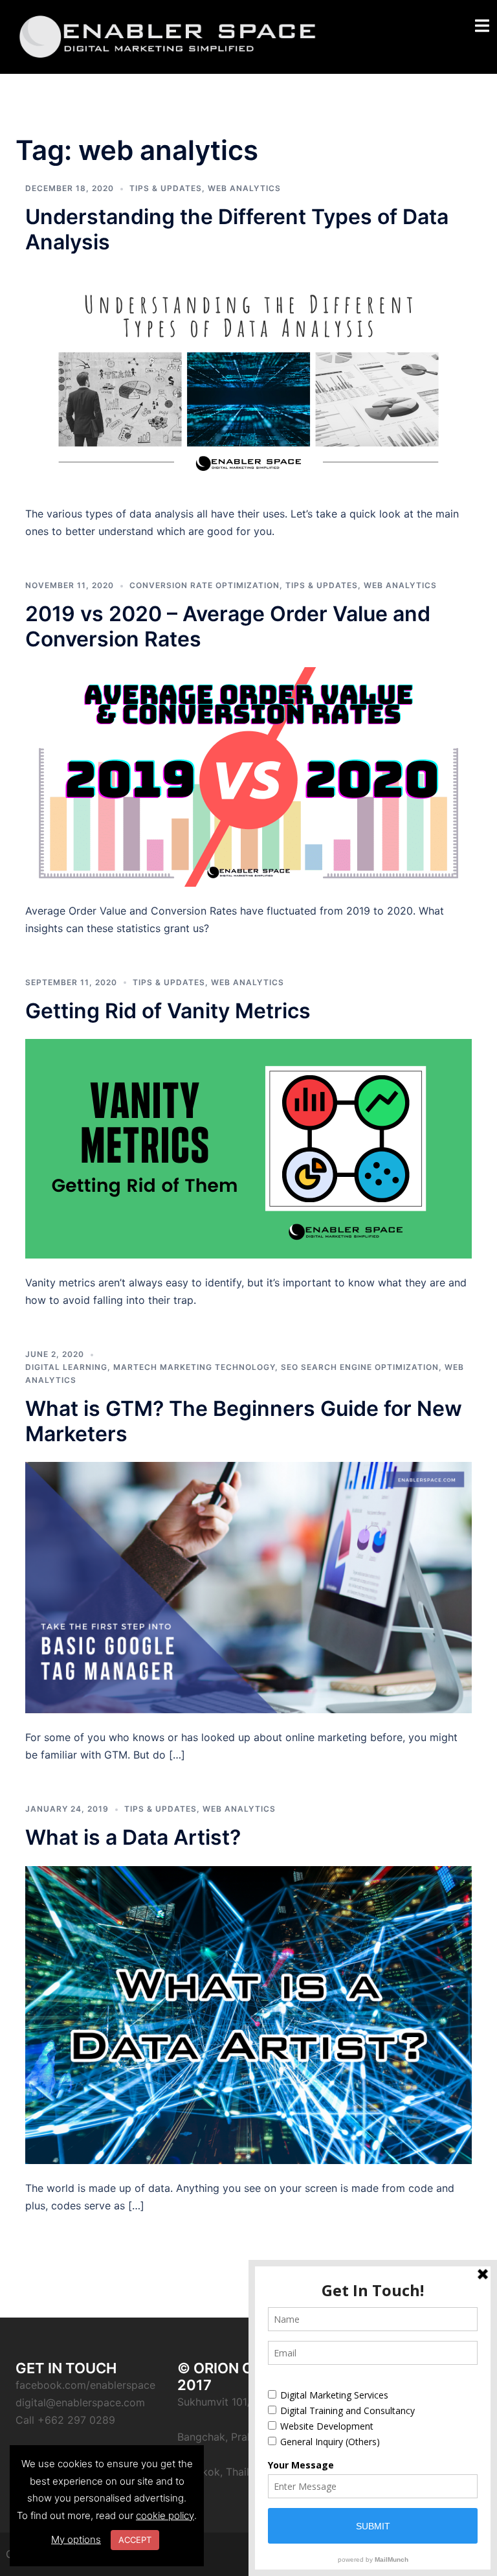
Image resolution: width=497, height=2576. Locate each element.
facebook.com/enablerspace (85, 2385)
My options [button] (76, 2539)
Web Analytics (244, 188)
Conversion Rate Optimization (204, 585)
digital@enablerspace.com (80, 2402)
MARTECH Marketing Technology (194, 1367)
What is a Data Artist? (133, 1837)
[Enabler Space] (168, 36)
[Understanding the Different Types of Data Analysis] (248, 379)
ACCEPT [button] (135, 2540)
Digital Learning (66, 1367)
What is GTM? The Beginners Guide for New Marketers (244, 1421)
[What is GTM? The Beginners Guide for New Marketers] (248, 1587)
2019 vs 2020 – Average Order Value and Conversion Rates (228, 626)
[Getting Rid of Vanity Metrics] (248, 1148)
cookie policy (165, 2515)
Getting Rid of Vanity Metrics (168, 1011)
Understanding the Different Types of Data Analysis (237, 229)
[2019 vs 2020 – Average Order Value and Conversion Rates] (248, 776)
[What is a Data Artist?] (248, 2014)
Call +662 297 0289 (65, 2420)
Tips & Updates (166, 188)
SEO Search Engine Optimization (360, 1367)
